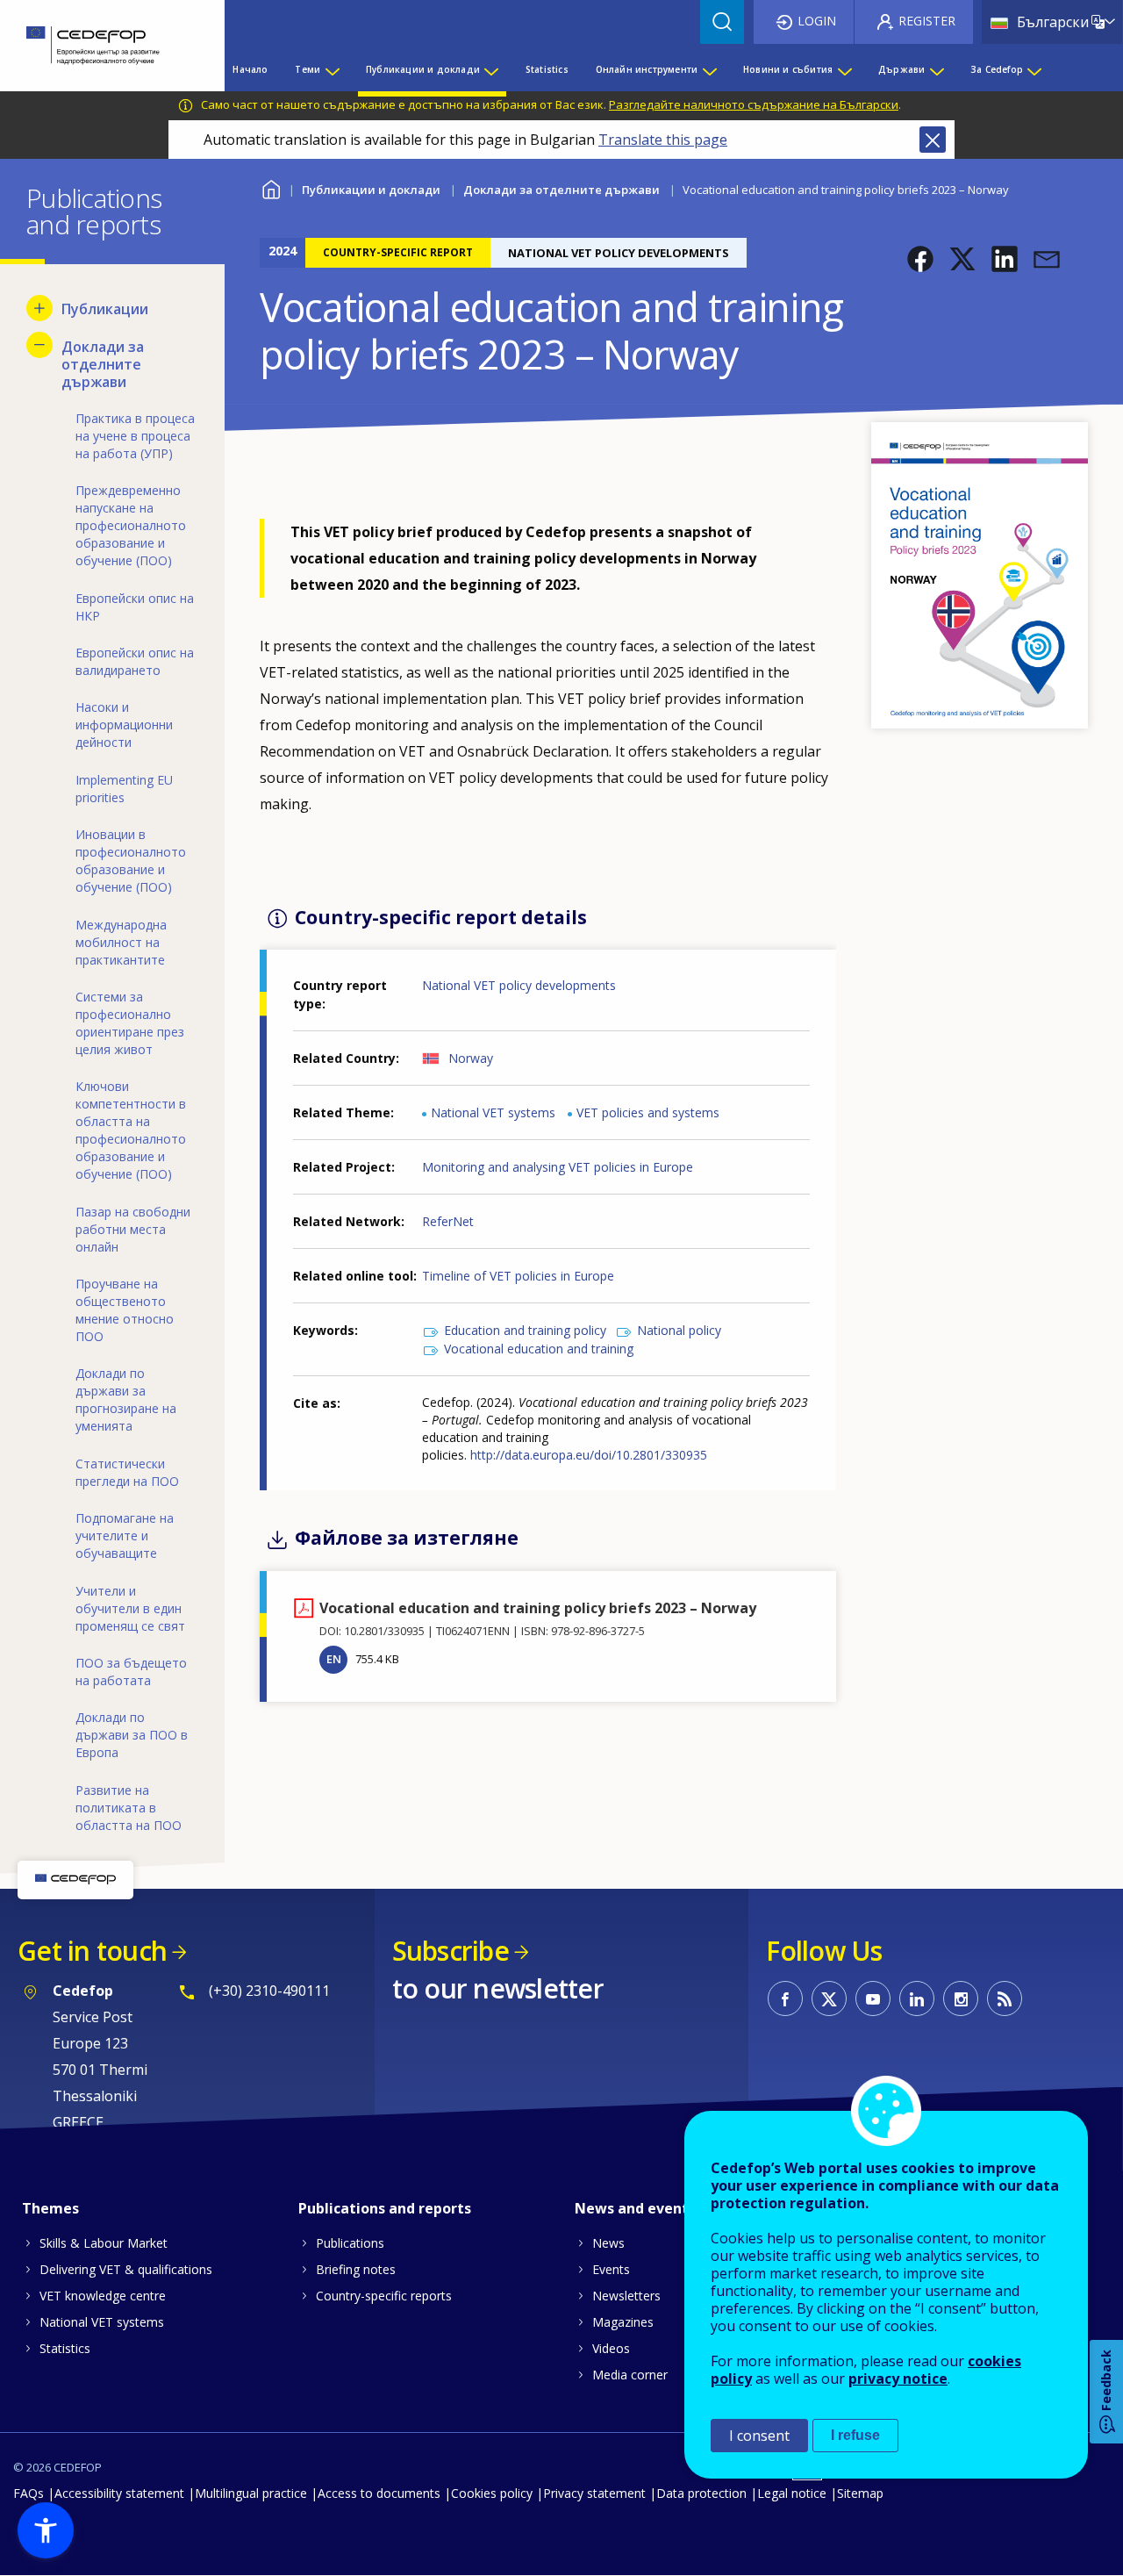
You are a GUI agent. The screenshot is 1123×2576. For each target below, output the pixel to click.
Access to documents (379, 2493)
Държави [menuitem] (901, 69)
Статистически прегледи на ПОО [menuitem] (127, 1472)
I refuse (855, 2435)
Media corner (630, 2375)
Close (933, 140)
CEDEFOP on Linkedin (917, 1998)
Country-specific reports (384, 2296)
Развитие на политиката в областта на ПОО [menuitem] (129, 1808)
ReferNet (448, 1221)
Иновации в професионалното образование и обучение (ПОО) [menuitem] (131, 861)
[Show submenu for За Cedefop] (1034, 69)
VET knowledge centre (103, 2296)
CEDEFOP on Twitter (829, 1998)
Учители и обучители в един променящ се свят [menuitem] (130, 1608)
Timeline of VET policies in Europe (518, 1276)
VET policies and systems (648, 1112)
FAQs (29, 2493)
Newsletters (626, 2296)
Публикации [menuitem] (105, 309)
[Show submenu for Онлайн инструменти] (709, 69)
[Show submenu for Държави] (936, 69)
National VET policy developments (519, 985)
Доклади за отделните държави (561, 190)
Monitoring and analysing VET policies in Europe (558, 1167)
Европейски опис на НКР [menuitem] (135, 607)
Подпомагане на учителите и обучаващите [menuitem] (125, 1536)
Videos (611, 2348)
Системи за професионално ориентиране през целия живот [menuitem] (130, 1023)
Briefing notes (356, 2269)
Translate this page (663, 140)
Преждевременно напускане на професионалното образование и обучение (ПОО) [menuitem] (131, 525)
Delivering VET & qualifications (126, 2269)
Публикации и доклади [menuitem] (423, 69)
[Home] (99, 46)
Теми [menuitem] (308, 69)
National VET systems (493, 1112)
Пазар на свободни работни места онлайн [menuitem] (133, 1229)
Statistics (65, 2348)
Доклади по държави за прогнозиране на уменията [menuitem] (126, 1399)
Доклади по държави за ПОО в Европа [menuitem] (132, 1735)
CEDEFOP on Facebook (785, 1998)
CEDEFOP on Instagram (961, 1998)
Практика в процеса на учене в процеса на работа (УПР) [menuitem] (135, 436)
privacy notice (898, 2379)
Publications (350, 2243)
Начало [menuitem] (250, 69)
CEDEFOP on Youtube (873, 1998)
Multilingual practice (251, 2493)
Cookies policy (492, 2493)
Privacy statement (594, 2493)
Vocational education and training (539, 1349)
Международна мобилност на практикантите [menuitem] (121, 942)
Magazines (623, 2322)
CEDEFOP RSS (1005, 1998)
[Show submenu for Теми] (332, 69)
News (608, 2243)
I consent (759, 2436)
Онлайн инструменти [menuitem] (647, 69)
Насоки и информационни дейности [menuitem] (124, 725)
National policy (679, 1330)
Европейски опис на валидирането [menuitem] (135, 661)
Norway (471, 1058)
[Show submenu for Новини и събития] (844, 69)
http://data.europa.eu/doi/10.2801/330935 (589, 1455)
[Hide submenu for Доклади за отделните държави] (39, 345)
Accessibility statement (119, 2493)
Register (927, 21)
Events (611, 2269)
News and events (635, 2208)
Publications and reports (385, 2208)
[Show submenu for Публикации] (39, 308)
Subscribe (451, 1951)
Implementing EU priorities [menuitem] (124, 789)
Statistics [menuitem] (547, 69)
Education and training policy (525, 1330)
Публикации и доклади (371, 190)
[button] (920, 259)
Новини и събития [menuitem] (788, 69)
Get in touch (92, 1951)
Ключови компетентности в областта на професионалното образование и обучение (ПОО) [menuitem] (131, 1130)
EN (334, 1659)
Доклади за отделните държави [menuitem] (103, 364)
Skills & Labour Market (104, 2243)
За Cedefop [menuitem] (997, 69)
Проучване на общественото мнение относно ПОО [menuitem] (125, 1310)
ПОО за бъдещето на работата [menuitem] (131, 1672)
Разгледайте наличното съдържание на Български (754, 104)
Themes (50, 2208)
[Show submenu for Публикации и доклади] (490, 69)
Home (271, 187)
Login (817, 21)
